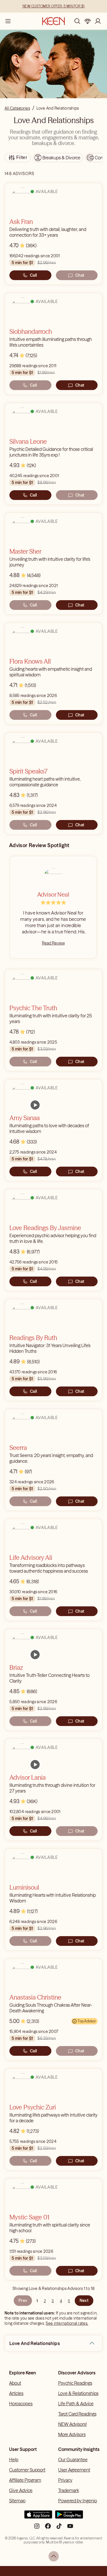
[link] (35, 1105)
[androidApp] (69, 2517)
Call (33, 275)
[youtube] (70, 2528)
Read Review (53, 943)
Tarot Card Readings (77, 2414)
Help (14, 2460)
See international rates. (67, 2323)
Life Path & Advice (76, 2404)
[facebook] (48, 2528)
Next (84, 2300)
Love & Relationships (78, 2393)
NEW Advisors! (72, 2424)
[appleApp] (38, 2517)
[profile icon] (98, 21)
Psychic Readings (75, 2383)
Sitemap (17, 2501)
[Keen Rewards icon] (88, 21)
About (15, 2383)
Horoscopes (21, 2404)
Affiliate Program (25, 2480)
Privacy (65, 2480)
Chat (80, 275)
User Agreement (74, 2470)
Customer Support (27, 2470)
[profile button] (98, 21)
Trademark (69, 2490)
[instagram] (37, 2528)
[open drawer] (8, 21)
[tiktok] (59, 2528)
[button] (92, 2343)
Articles (16, 2393)
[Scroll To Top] (54, 2556)
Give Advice (21, 2490)
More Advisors (72, 2434)
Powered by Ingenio (78, 2501)
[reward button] (88, 21)
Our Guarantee (73, 2460)
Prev (23, 2300)
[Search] (77, 21)
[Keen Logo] (53, 21)
